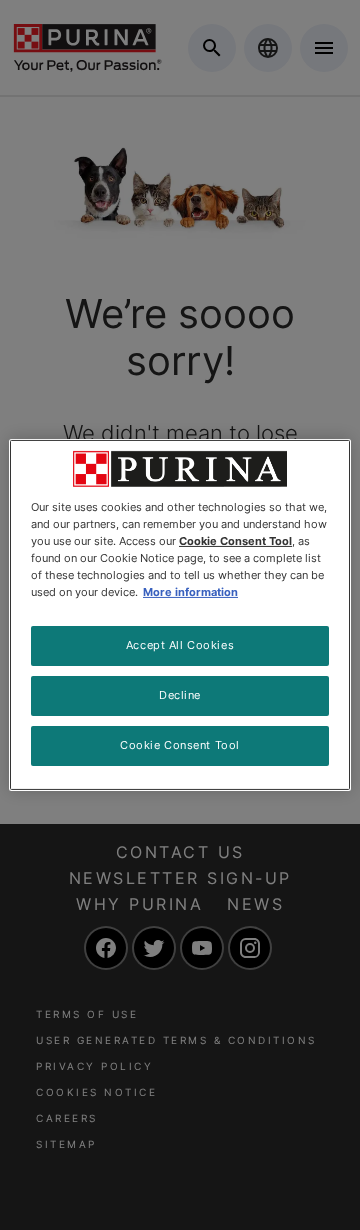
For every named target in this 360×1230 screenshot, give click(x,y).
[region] (180, 615)
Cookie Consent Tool (180, 745)
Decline (180, 695)
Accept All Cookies (180, 645)
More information (190, 592)
